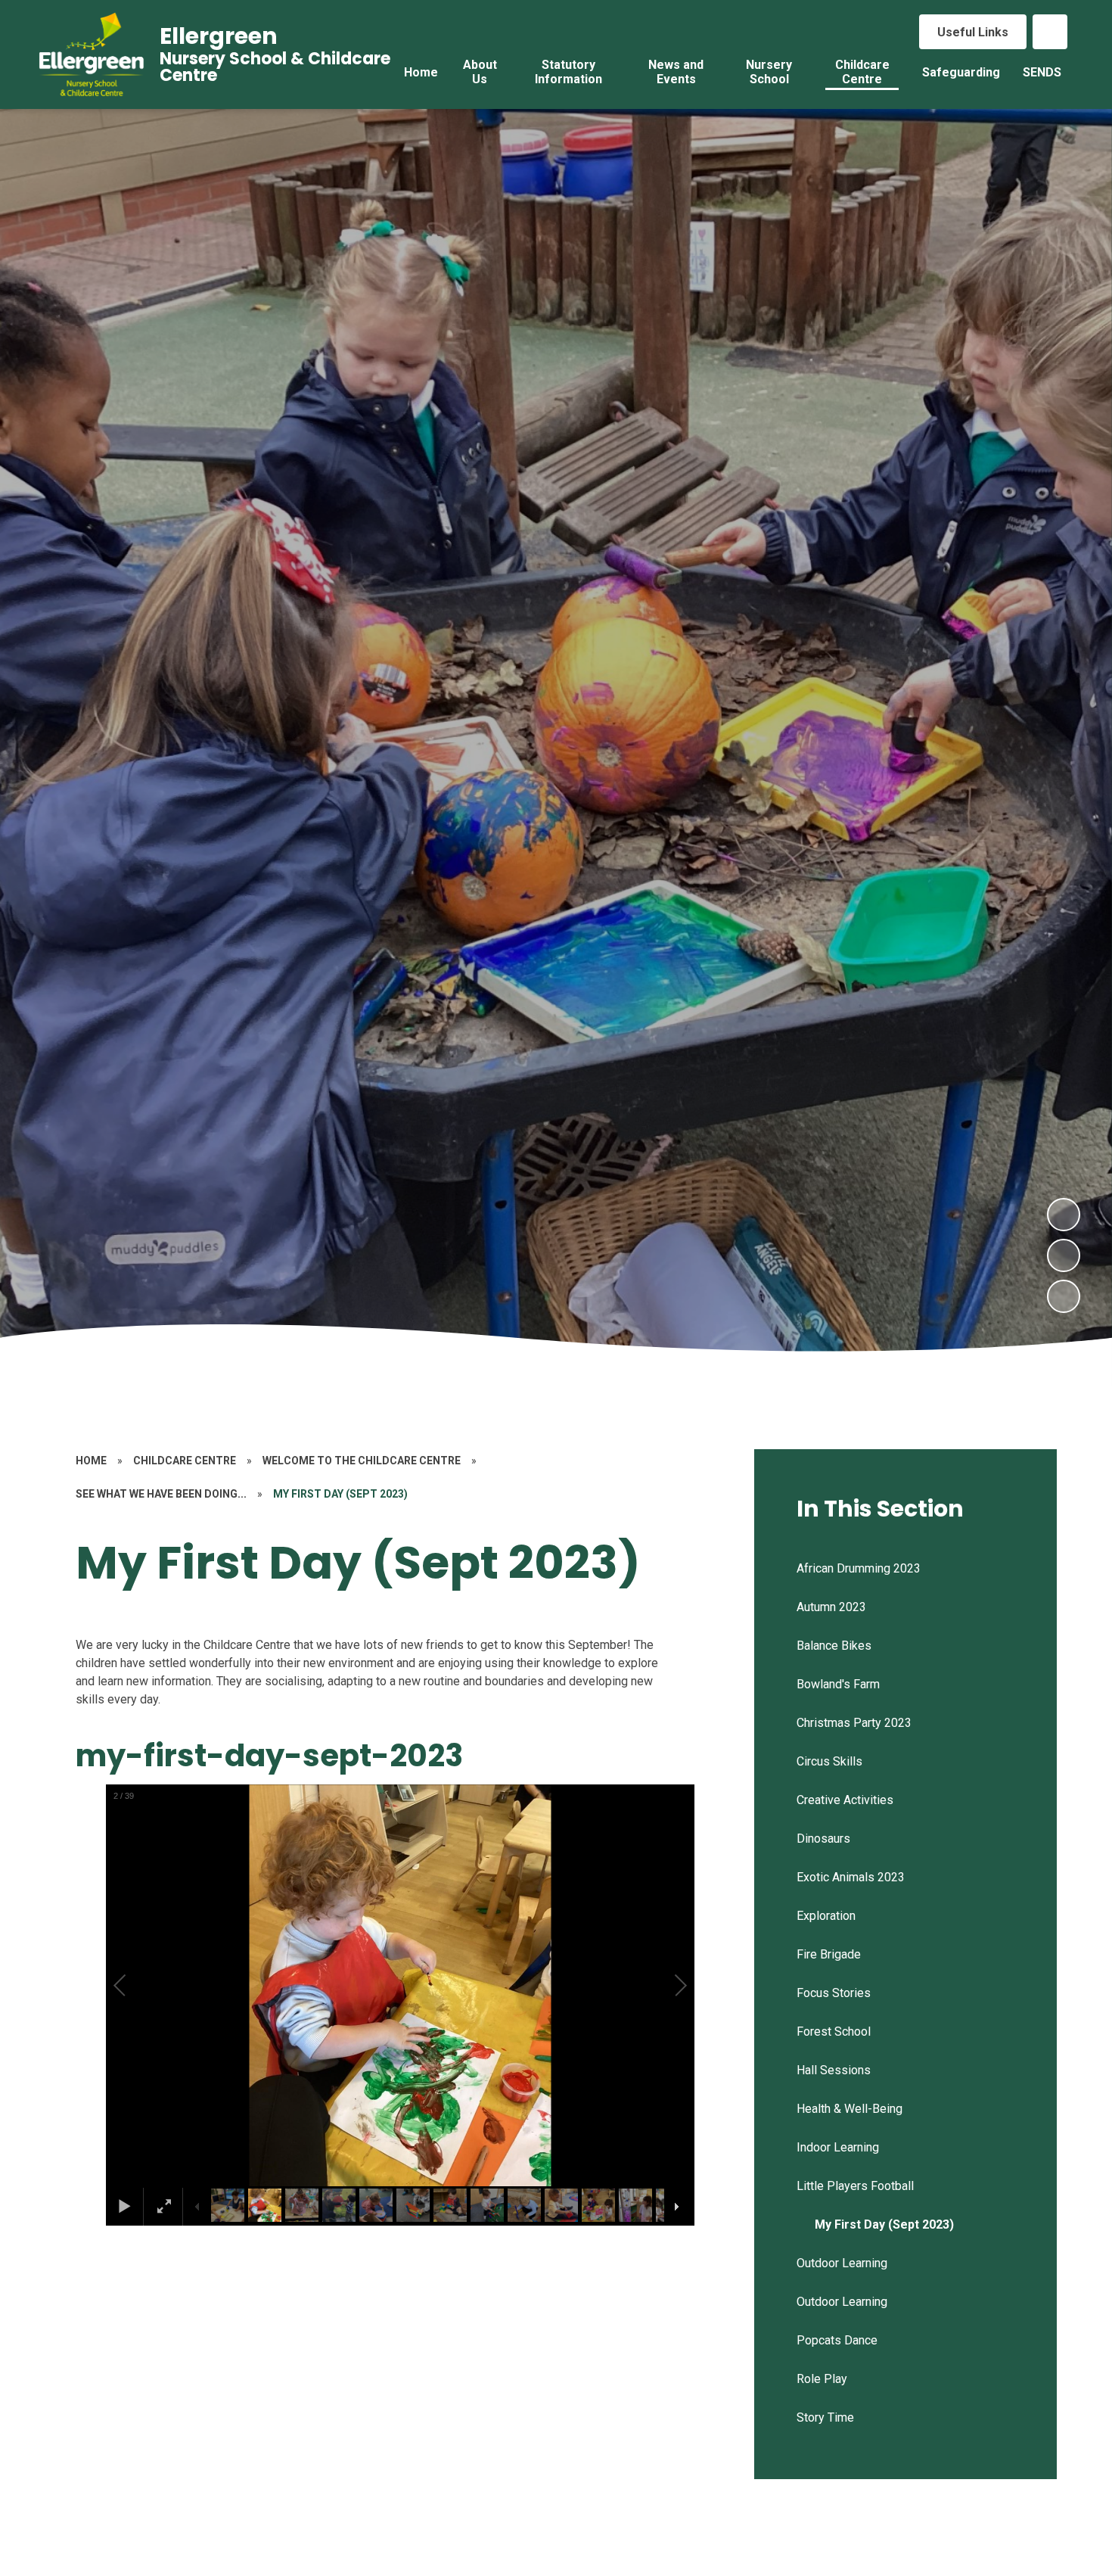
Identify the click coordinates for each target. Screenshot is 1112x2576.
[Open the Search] (1050, 32)
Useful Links (973, 32)
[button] (137, 1986)
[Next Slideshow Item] (1064, 1215)
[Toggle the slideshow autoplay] (1064, 1296)
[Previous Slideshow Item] (1064, 1255)
